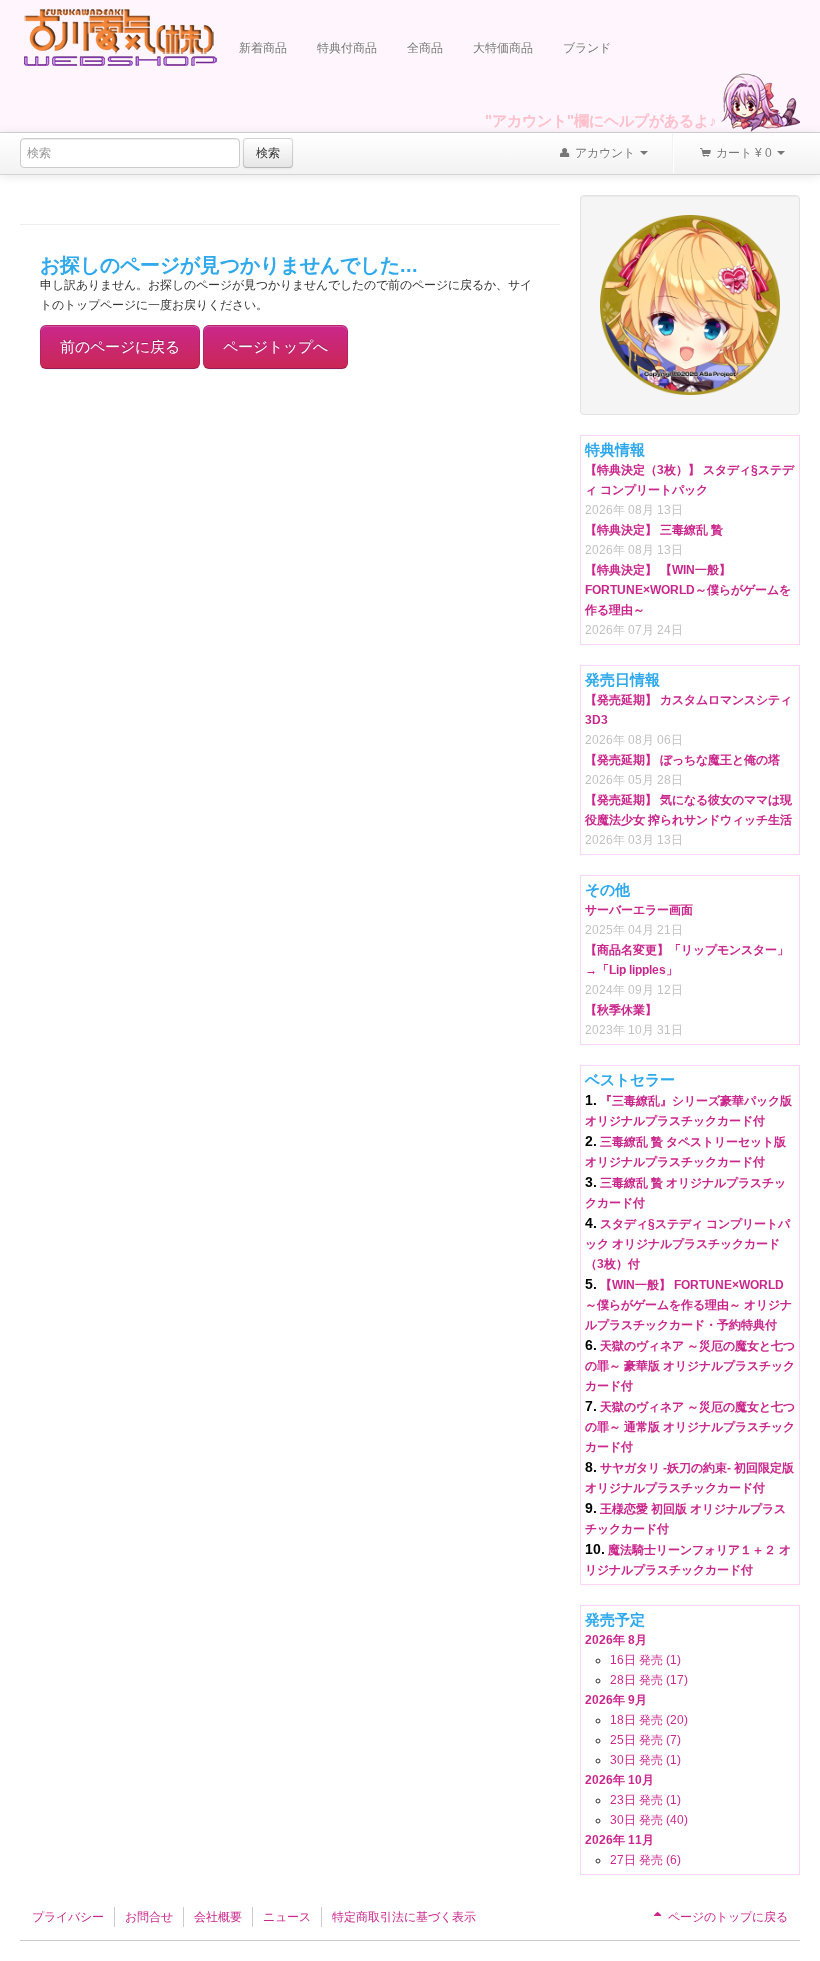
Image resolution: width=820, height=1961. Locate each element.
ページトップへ (275, 346)
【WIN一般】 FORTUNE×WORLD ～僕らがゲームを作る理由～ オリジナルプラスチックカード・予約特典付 (688, 1305)
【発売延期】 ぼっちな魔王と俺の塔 (682, 760)
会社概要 (218, 1917)
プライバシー (68, 1917)
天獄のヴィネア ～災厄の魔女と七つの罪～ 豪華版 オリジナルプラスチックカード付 (690, 1366)
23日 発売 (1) (645, 1800)
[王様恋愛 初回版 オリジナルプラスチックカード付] (690, 304)
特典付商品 (347, 48)
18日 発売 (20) (649, 1720)
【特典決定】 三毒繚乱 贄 (654, 530)
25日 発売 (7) (645, 1740)
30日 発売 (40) (649, 1820)
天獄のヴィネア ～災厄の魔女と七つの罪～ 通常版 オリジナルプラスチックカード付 (690, 1427)
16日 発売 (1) (645, 1660)
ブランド (587, 48)
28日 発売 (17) (649, 1680)
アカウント (605, 153)
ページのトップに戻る (726, 1917)
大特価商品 (503, 48)
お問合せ (149, 1917)
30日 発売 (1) (645, 1760)
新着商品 (263, 48)
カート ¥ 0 (744, 153)
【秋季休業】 (621, 1010)
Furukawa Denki (120, 36)
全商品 (425, 48)
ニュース (287, 1917)
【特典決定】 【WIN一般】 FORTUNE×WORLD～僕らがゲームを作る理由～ (688, 590)
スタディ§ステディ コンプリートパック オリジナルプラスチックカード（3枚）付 (687, 1244)
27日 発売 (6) (645, 1860)
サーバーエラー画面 (639, 910)
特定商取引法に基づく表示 (404, 1917)
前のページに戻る (120, 346)
